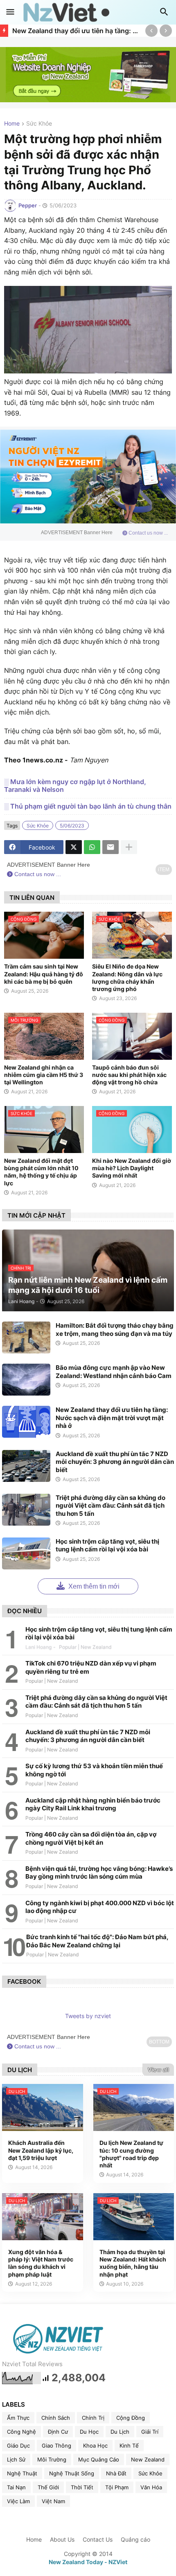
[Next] (166, 31)
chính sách (56, 2418)
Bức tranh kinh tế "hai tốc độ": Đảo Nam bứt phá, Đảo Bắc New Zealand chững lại (97, 1941)
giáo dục (18, 2446)
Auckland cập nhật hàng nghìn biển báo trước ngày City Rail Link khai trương (93, 1804)
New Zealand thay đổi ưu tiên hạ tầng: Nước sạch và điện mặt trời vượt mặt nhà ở (77, 31)
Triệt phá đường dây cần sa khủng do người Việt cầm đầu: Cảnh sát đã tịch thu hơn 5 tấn (111, 1506)
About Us (62, 2539)
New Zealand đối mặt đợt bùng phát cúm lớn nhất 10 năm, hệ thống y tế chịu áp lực (41, 1172)
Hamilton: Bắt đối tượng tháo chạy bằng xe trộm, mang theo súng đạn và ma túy (115, 1330)
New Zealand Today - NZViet (88, 2562)
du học (89, 2432)
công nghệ (21, 2432)
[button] (10, 12)
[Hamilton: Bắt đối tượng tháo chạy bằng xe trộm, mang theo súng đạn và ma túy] (26, 1337)
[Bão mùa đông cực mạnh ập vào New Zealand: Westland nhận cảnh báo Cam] (26, 1380)
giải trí (150, 2432)
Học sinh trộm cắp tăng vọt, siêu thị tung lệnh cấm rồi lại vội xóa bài (107, 1545)
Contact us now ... (148, 533)
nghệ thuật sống (72, 2473)
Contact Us (98, 2539)
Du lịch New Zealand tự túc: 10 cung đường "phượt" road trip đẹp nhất (131, 2154)
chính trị (93, 2418)
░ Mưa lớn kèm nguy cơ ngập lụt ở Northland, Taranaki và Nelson (75, 786)
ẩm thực (18, 2418)
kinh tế (129, 2446)
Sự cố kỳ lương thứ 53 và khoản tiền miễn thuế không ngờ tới (94, 1770)
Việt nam (53, 2501)
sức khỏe (39, 124)
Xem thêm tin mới (93, 1586)
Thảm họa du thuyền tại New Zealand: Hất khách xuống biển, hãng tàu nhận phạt (133, 2263)
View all (158, 2070)
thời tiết (82, 2487)
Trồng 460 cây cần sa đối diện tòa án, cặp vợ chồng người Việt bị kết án (91, 1838)
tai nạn (16, 2487)
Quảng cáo (135, 2539)
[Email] (111, 847)
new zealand (148, 2459)
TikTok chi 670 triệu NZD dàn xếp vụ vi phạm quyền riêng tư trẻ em (91, 1667)
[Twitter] (74, 847)
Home (12, 124)
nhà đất (116, 2473)
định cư (58, 2432)
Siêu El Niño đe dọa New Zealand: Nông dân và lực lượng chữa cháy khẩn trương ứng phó (127, 978)
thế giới (48, 2487)
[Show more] (129, 847)
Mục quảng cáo (99, 2459)
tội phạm (117, 2487)
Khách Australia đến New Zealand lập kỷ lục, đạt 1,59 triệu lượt (41, 2150)
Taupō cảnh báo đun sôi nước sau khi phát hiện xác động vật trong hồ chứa (129, 1075)
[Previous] (151, 31)
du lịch (120, 2432)
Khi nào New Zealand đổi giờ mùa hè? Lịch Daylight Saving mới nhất (132, 1168)
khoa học (95, 2446)
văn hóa (151, 2487)
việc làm (18, 2501)
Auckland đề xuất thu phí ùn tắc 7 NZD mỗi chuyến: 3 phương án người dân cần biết (115, 1462)
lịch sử (16, 2459)
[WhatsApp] (92, 847)
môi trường (52, 2459)
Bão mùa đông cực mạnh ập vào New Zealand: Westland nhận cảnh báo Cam (114, 1372)
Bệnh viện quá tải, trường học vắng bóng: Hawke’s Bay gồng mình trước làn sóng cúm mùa (99, 1873)
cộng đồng (131, 2418)
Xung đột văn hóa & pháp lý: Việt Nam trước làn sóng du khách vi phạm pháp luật (41, 2263)
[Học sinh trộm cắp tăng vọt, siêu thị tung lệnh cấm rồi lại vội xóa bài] (26, 1553)
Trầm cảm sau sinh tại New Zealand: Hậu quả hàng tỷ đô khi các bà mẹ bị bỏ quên (44, 974)
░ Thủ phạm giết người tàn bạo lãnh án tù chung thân (88, 806)
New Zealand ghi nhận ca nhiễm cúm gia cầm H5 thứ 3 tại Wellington (44, 1075)
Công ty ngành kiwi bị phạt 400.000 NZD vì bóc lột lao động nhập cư (100, 1907)
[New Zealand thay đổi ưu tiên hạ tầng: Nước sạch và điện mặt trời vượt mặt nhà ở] (26, 1422)
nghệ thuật (22, 2473)
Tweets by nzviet (88, 2016)
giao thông (56, 2446)
